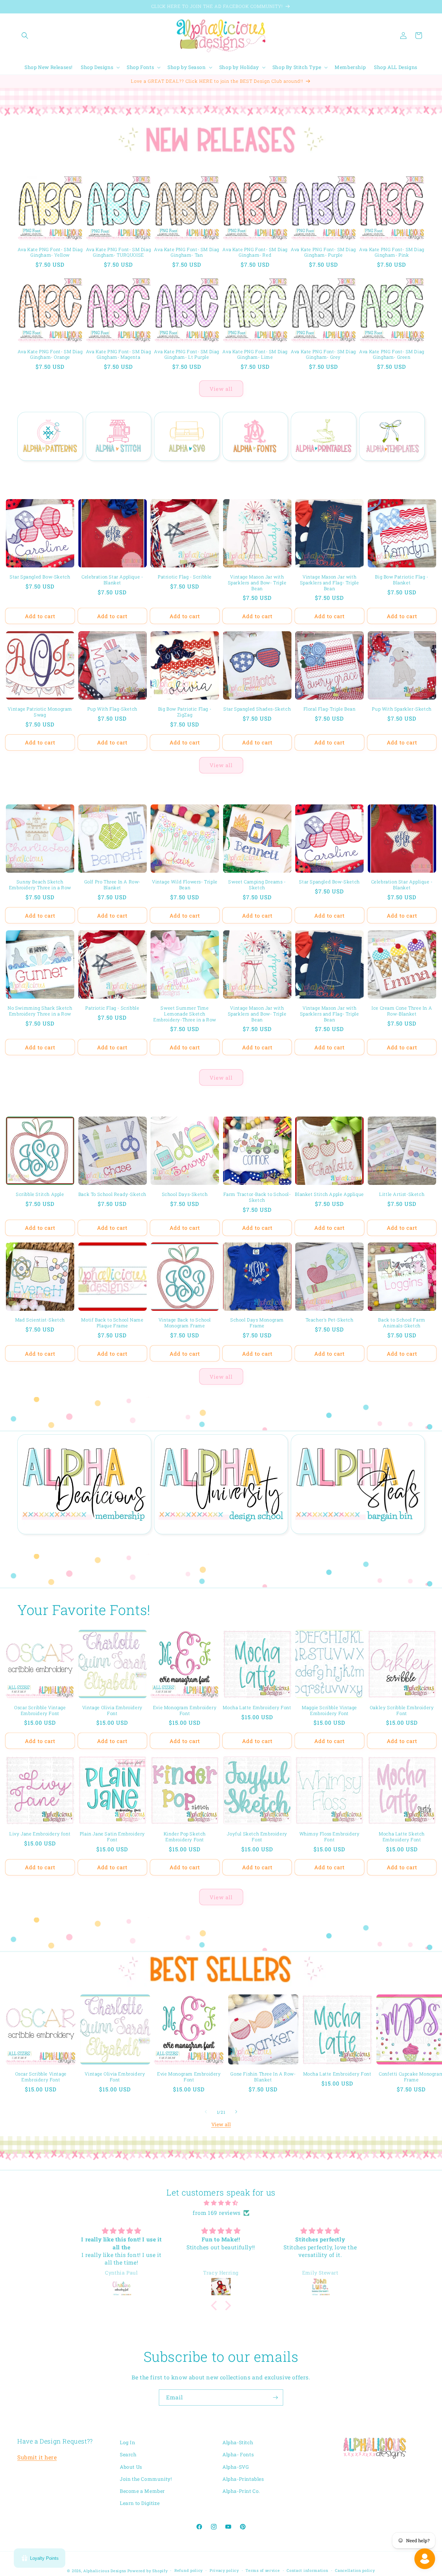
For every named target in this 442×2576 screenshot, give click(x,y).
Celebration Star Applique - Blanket (112, 580)
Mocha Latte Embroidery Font (257, 1708)
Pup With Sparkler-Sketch (402, 709)
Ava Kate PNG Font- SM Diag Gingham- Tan (187, 252)
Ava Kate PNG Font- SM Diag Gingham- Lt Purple (187, 355)
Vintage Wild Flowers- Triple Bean (185, 885)
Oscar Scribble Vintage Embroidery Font (40, 1711)
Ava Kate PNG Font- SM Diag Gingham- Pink (392, 252)
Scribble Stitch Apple (40, 1194)
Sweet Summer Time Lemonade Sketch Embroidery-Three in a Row (185, 1014)
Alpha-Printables (320, 471)
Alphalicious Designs (105, 2571)
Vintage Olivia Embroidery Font (112, 1711)
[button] (25, 36)
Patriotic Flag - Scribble (185, 577)
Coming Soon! (217, 1544)
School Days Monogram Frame (257, 1323)
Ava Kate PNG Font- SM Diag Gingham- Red (255, 252)
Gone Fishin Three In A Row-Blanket (263, 2077)
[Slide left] (206, 2112)
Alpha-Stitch (114, 471)
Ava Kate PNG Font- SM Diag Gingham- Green (392, 355)
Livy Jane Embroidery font (40, 1834)
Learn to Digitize (140, 2503)
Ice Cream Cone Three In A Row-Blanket (402, 1011)
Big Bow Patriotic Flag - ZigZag (185, 712)
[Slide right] (236, 2112)
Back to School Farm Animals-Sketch (402, 1323)
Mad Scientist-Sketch (40, 1320)
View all (221, 389)
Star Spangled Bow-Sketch (40, 577)
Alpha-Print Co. (241, 2491)
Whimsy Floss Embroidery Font (330, 1836)
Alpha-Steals (354, 1544)
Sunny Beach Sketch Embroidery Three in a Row (40, 885)
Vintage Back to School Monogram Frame (185, 1323)
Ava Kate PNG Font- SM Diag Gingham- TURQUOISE (119, 252)
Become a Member (142, 2491)
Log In (128, 2442)
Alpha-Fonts (251, 471)
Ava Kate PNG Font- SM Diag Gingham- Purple (323, 252)
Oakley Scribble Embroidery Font (402, 1711)
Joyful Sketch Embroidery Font (257, 1836)
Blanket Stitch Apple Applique (329, 1194)
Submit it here (37, 2457)
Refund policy (189, 2570)
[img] (221, 2203)
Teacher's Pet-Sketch (330, 1320)
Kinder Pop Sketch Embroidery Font (185, 1836)
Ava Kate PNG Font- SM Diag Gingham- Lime (255, 355)
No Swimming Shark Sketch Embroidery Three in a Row (40, 1011)
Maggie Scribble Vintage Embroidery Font (329, 1711)
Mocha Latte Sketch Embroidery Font (402, 1836)
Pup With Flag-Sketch (112, 709)
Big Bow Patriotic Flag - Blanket (402, 580)
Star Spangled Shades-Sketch (257, 709)
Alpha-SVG (183, 471)
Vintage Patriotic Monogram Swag (40, 712)
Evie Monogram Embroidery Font (185, 1711)
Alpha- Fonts (238, 2454)
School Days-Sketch (185, 1194)
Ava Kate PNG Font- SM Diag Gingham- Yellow (50, 252)
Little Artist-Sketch (402, 1194)
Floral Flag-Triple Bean (330, 709)
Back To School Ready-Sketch (112, 1194)
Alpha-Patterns (46, 471)
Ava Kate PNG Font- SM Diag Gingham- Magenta (119, 355)
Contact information (307, 2570)
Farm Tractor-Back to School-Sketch (257, 1197)
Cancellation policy (355, 2570)
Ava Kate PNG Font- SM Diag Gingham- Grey (323, 355)
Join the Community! (146, 2479)
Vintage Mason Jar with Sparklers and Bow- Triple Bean (257, 583)
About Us (131, 2466)
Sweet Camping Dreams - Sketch (257, 885)
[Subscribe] (275, 2397)
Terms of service (263, 2570)
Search (128, 2454)
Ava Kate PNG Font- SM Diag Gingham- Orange (50, 355)
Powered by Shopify (148, 2571)
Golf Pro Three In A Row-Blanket (112, 885)
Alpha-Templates (388, 471)
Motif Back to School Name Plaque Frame (112, 1323)
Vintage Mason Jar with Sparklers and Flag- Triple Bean (330, 583)
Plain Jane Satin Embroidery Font (112, 1836)
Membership (80, 1544)
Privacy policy (224, 2570)
